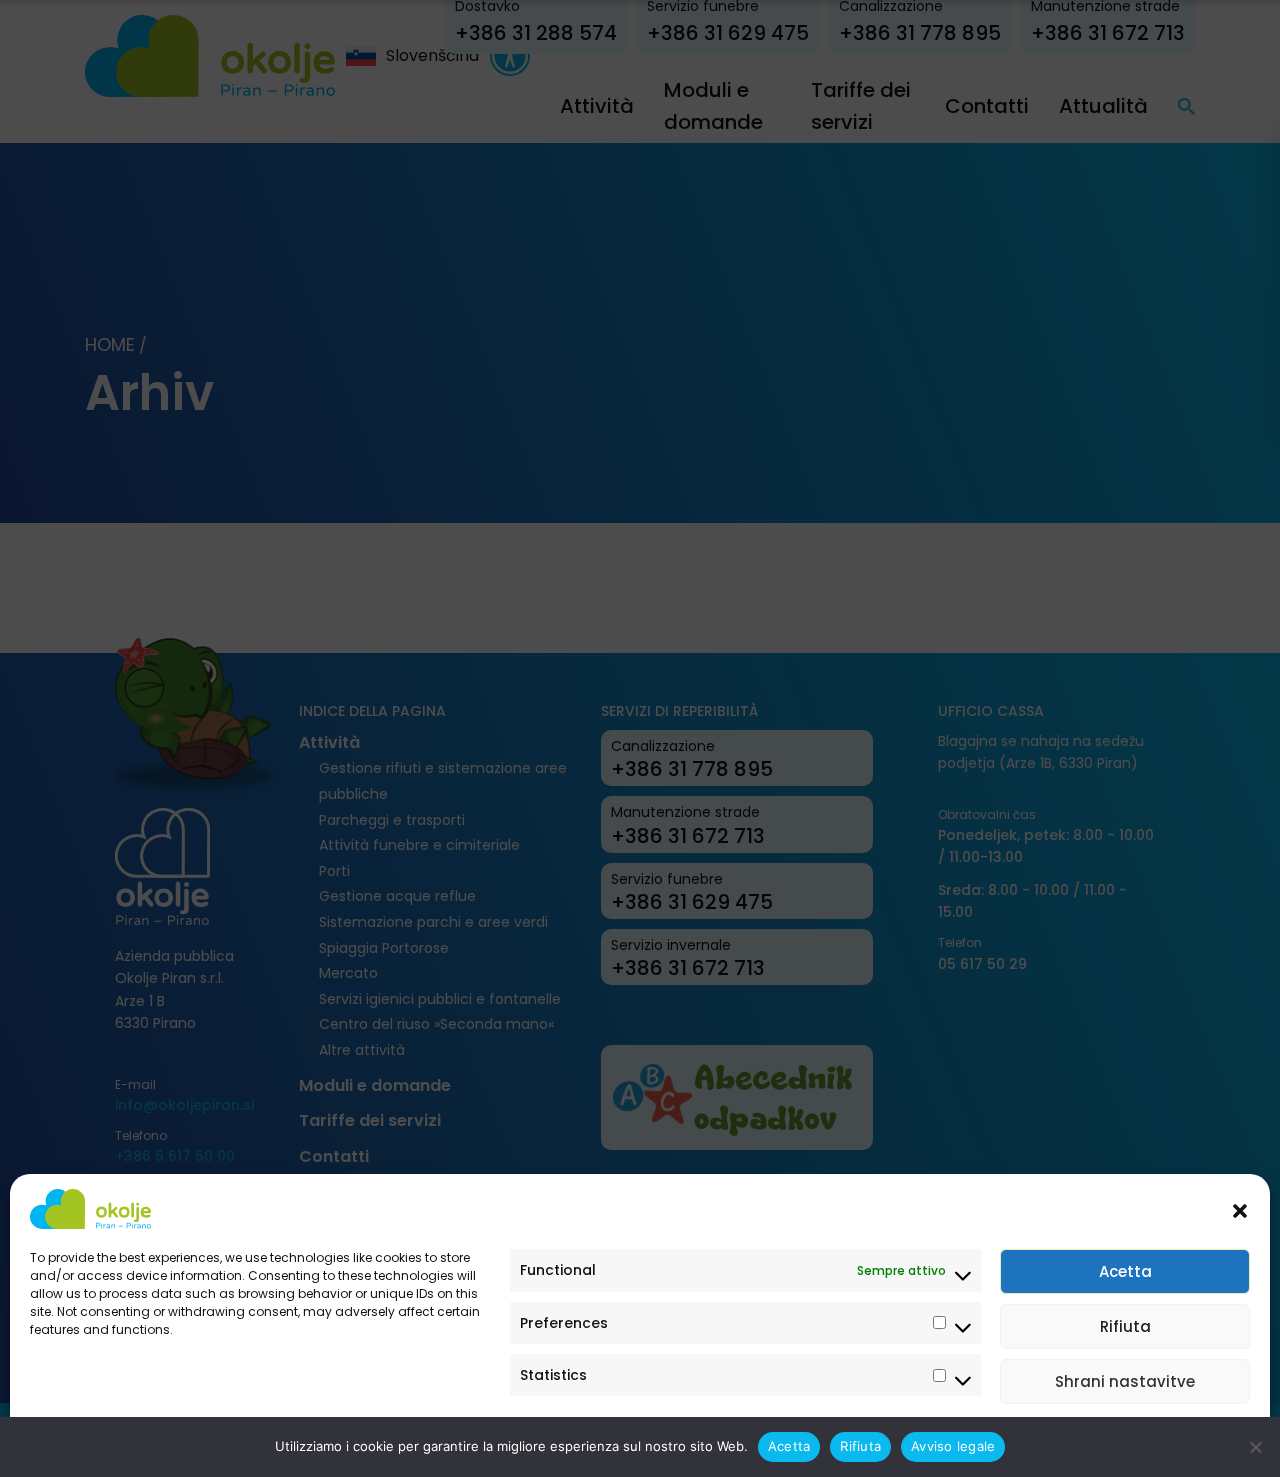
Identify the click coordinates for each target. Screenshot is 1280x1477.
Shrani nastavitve (1125, 1381)
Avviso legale (70, 1439)
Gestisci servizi (1185, 1439)
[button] (1240, 1209)
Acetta (1125, 1271)
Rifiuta (1125, 1326)
